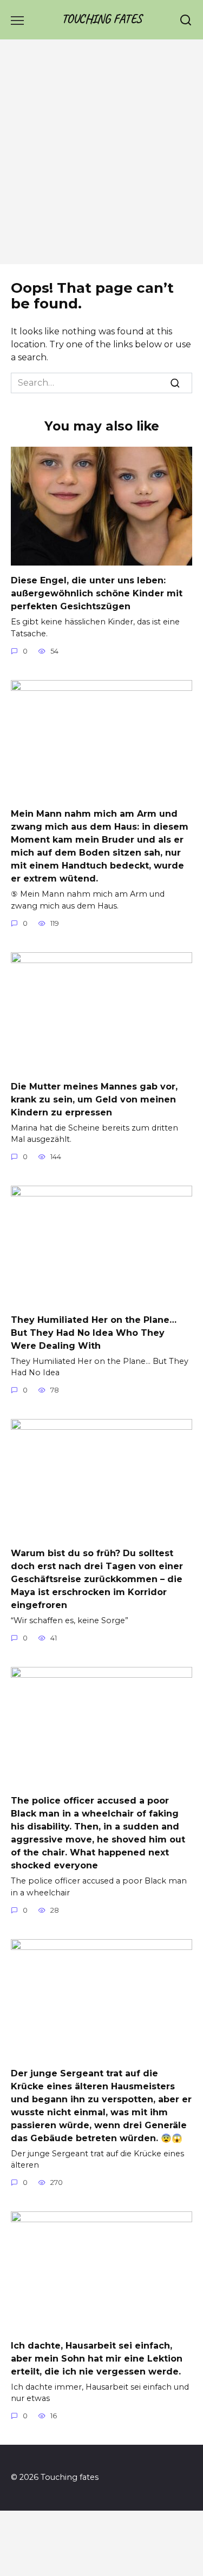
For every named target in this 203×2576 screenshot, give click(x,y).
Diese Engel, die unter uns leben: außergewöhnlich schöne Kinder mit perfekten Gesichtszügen (97, 593)
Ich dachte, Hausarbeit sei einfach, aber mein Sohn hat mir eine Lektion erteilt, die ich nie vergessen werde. (97, 2358)
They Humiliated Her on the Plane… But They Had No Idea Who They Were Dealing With (94, 1332)
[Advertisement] (101, 157)
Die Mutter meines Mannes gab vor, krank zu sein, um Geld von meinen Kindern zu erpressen (94, 1099)
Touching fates (102, 19)
